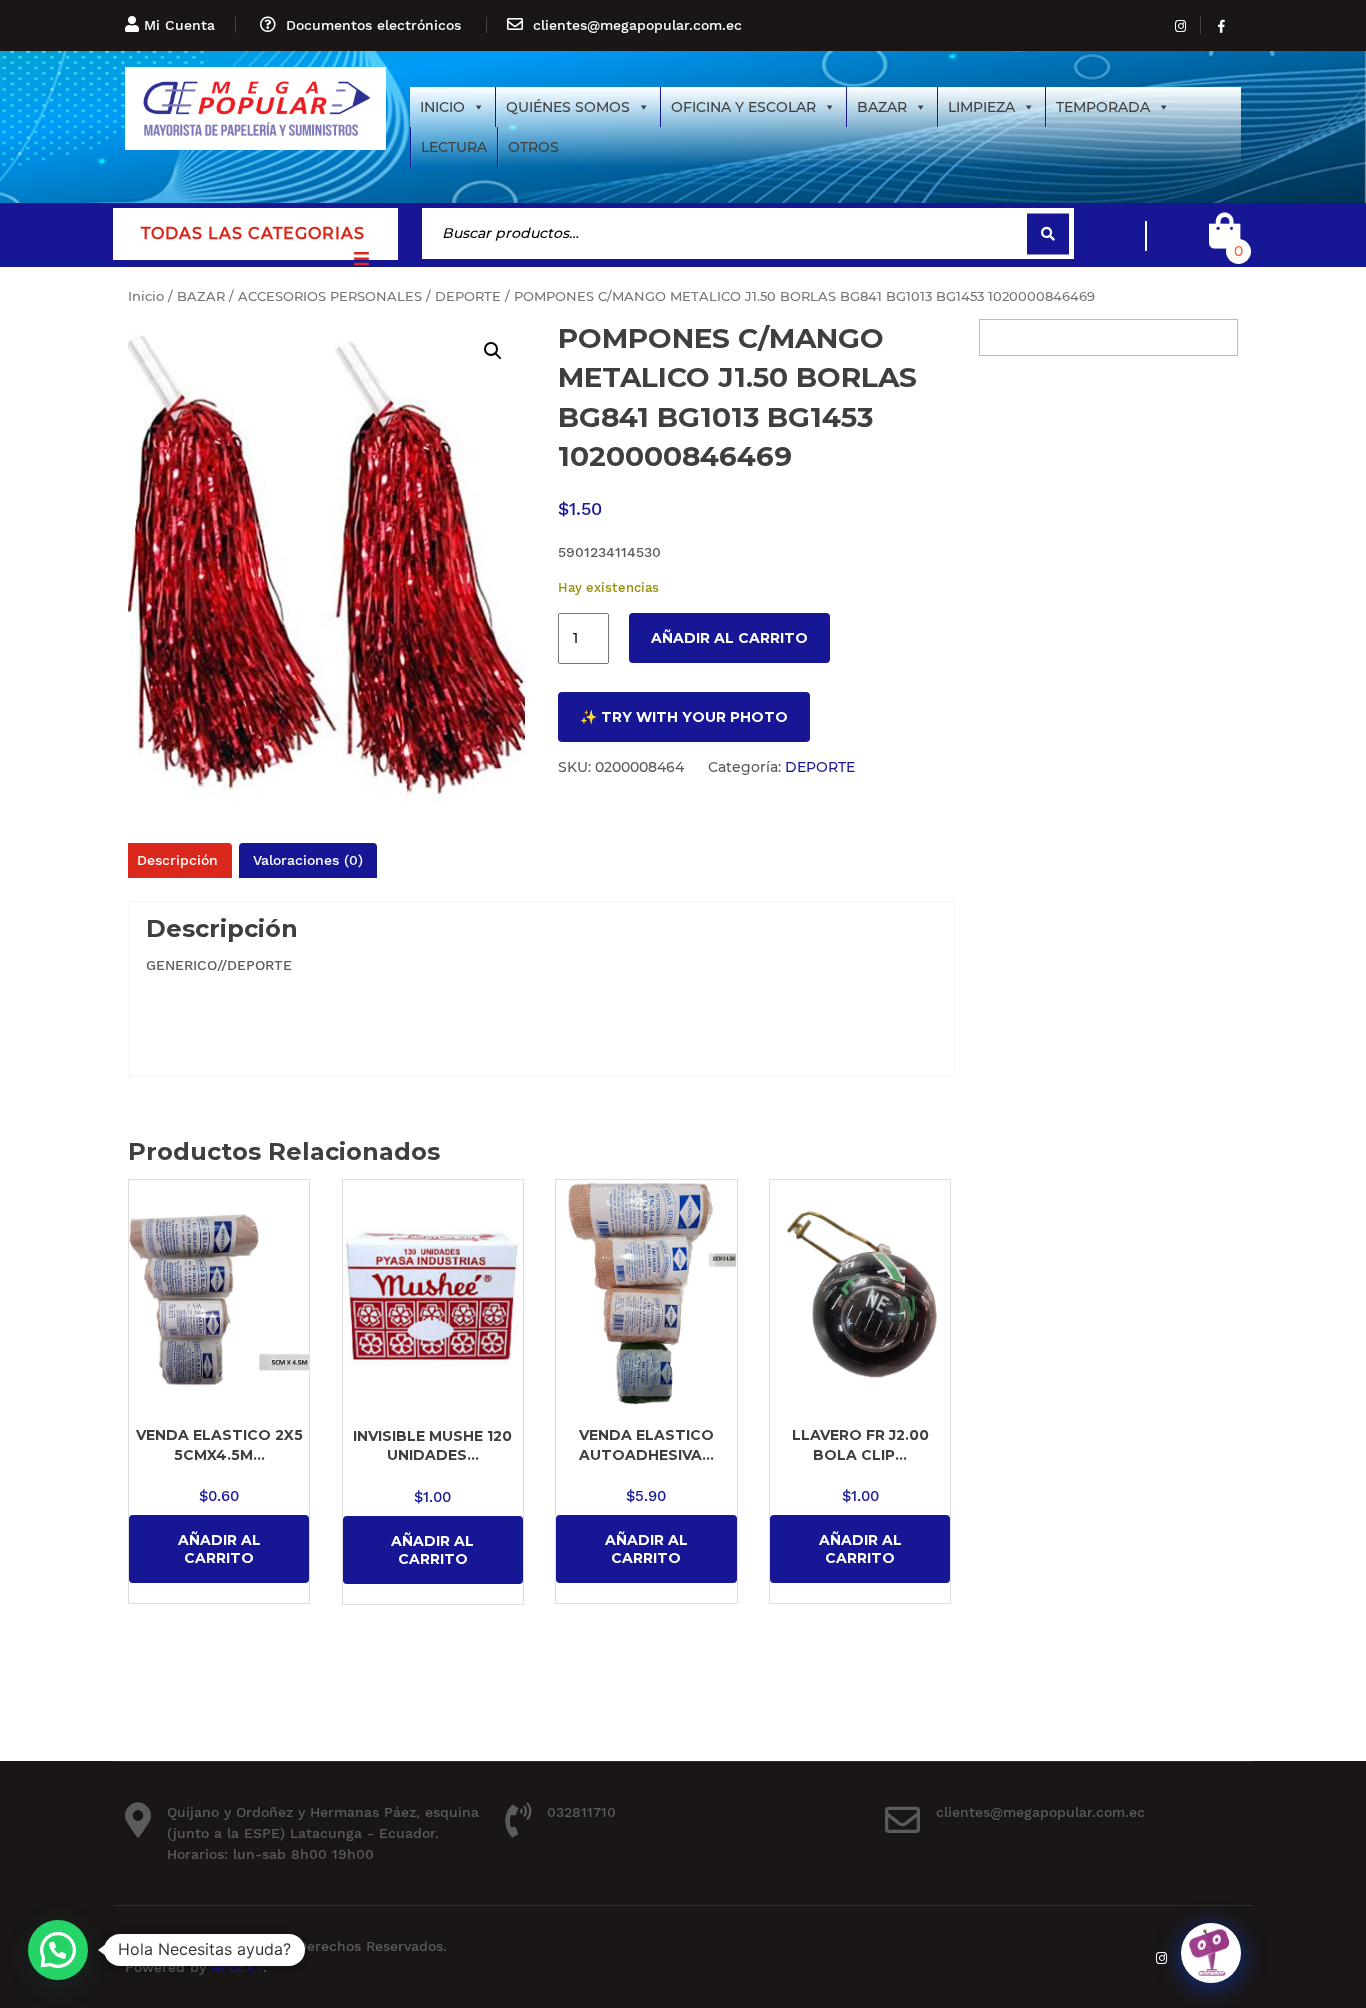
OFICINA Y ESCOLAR (743, 107)
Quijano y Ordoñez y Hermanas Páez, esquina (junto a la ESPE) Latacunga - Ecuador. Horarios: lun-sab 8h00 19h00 (323, 1833)
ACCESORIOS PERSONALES (330, 296)
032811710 (581, 1812)
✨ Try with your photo (684, 717)
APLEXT (237, 1967)
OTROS (533, 147)
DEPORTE (468, 296)
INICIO (442, 107)
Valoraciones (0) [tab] (308, 860)
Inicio (146, 296)
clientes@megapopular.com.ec (637, 25)
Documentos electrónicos (373, 25)
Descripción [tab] (177, 860)
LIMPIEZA (981, 107)
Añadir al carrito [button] (219, 1549)
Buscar (1048, 233)
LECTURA (454, 147)
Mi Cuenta (179, 25)
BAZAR (882, 107)
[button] (493, 351)
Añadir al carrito (729, 638)
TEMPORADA (1103, 107)
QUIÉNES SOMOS (568, 107)
